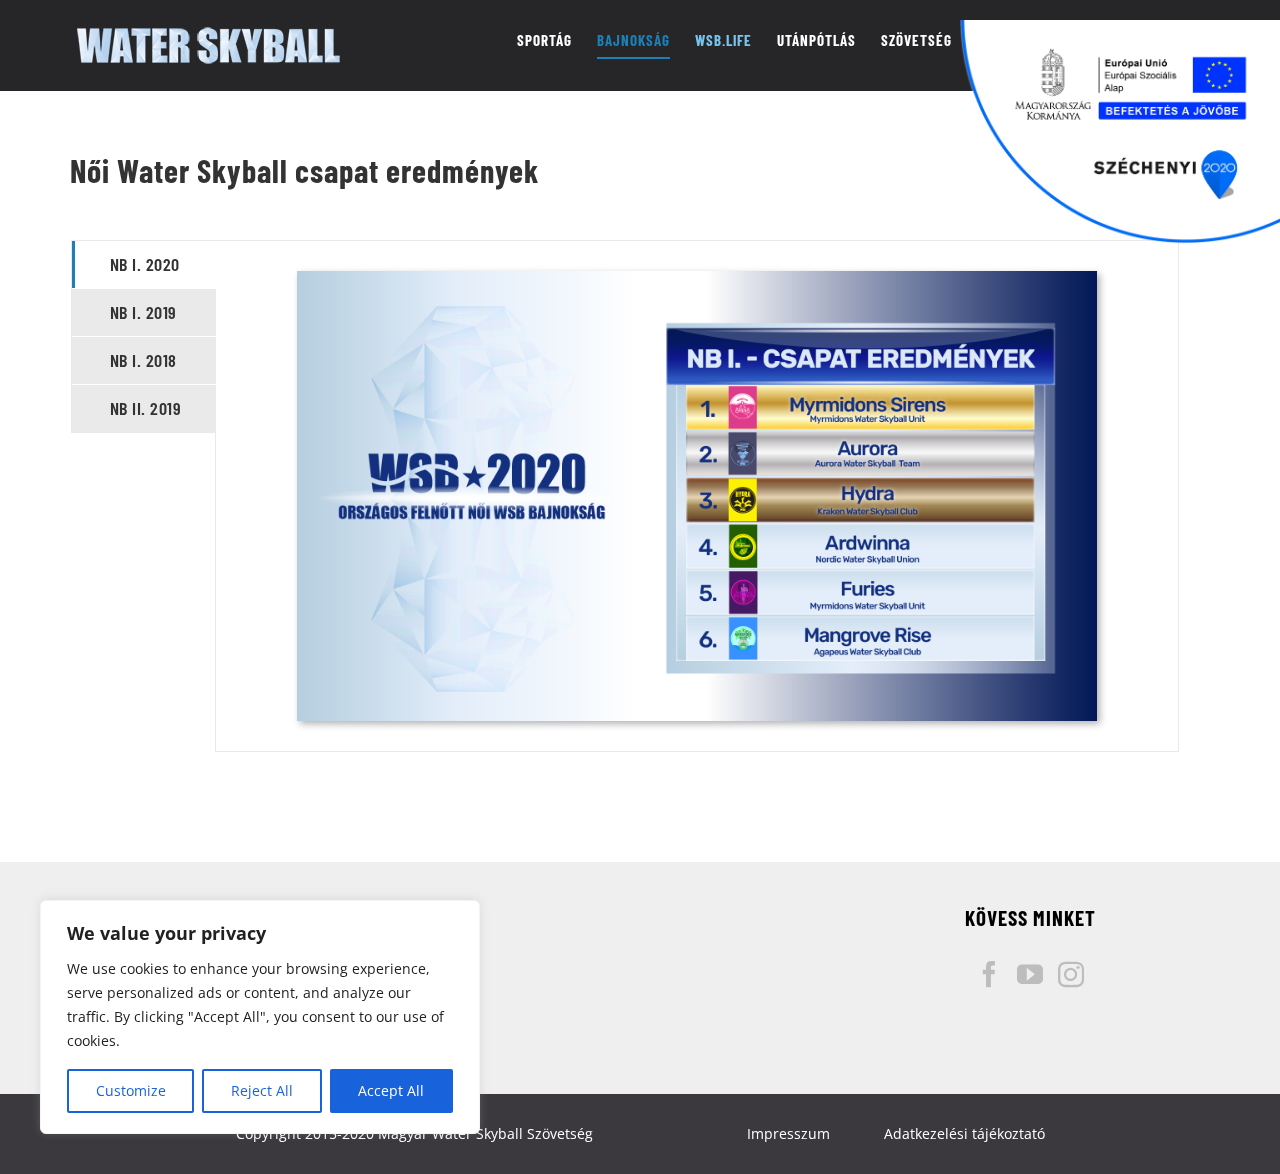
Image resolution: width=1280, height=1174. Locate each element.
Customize (131, 1090)
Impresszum (788, 1133)
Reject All (262, 1090)
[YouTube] (1030, 974)
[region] (260, 1017)
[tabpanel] (696, 496)
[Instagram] (1071, 974)
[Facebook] (989, 974)
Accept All (391, 1090)
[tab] (144, 264)
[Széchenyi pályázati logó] (1120, 132)
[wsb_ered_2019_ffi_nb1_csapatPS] (697, 278)
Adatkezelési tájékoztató (964, 1133)
